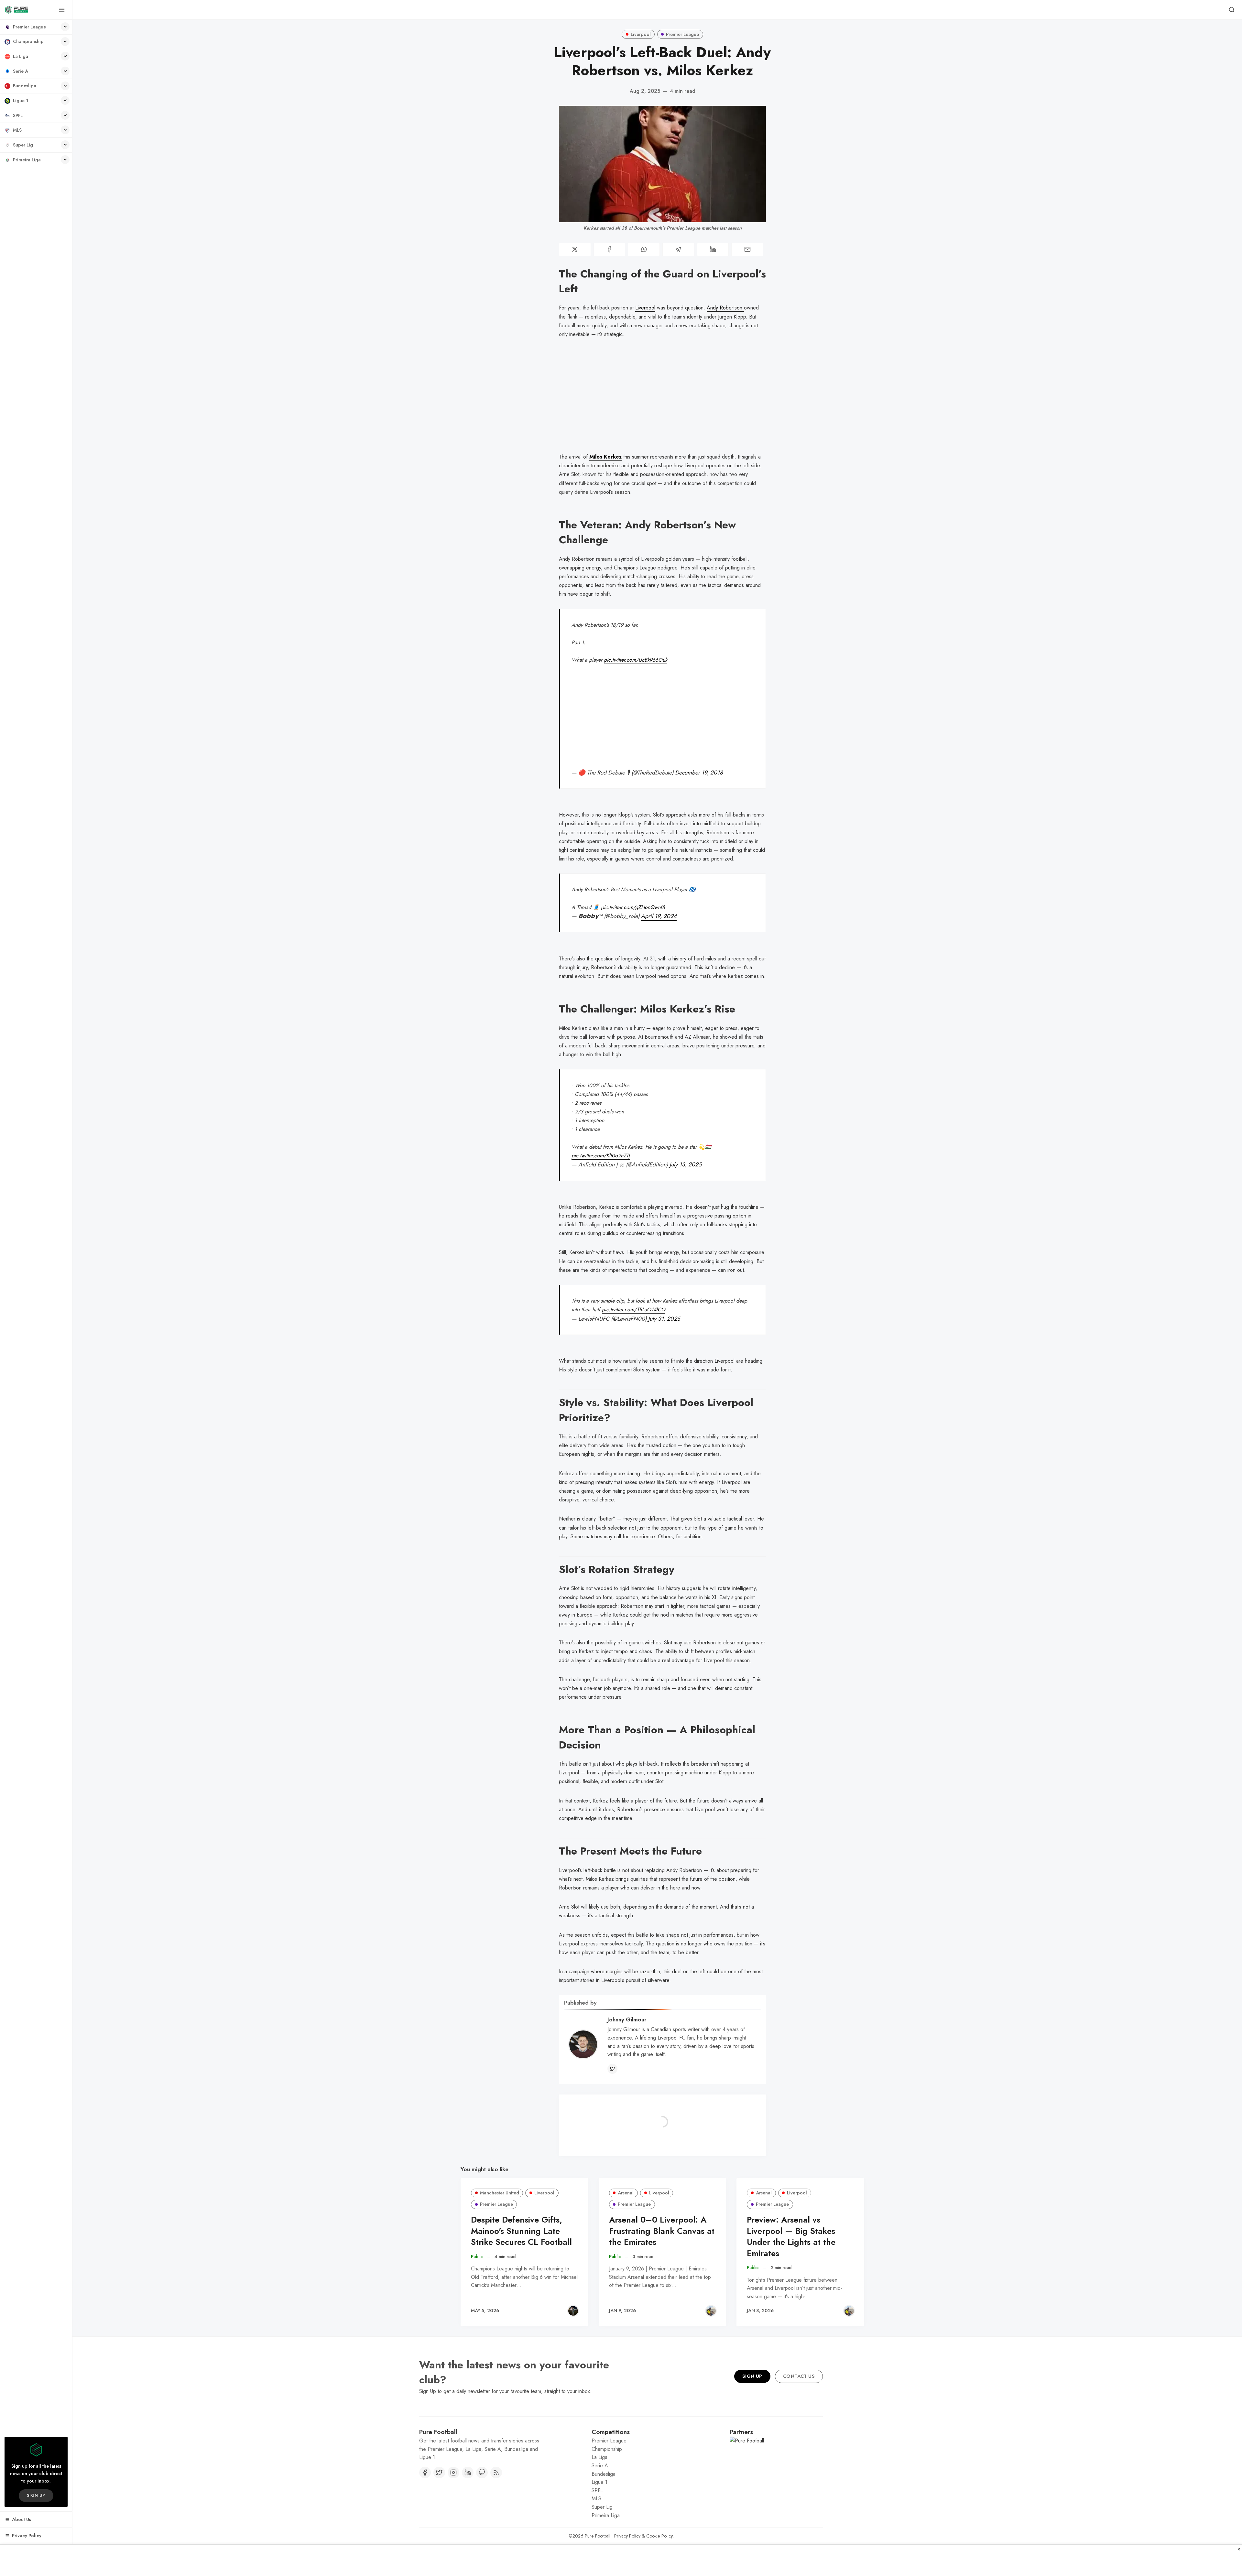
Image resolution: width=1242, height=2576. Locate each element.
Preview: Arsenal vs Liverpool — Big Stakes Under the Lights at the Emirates (791, 2237)
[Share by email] (747, 249)
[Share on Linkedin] (713, 249)
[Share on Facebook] (610, 249)
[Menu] (62, 10)
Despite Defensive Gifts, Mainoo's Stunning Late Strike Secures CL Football (521, 2231)
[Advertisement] (662, 401)
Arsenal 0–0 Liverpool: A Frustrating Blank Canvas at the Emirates (662, 2231)
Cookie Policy (659, 2568)
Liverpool (641, 34)
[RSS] (496, 2504)
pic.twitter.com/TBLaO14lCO (634, 1310)
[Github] (482, 2504)
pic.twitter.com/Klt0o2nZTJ (601, 1156)
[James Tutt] (573, 2311)
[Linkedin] (468, 2504)
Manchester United (500, 2193)
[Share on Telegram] (678, 249)
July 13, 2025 (686, 1164)
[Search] (1232, 10)
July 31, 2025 (664, 1319)
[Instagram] (453, 2504)
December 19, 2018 (699, 773)
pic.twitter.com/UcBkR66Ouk (636, 660)
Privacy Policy (627, 2568)
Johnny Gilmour (627, 2019)
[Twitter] (612, 2069)
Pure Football (598, 2568)
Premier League (682, 34)
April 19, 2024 (659, 916)
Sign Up (752, 2408)
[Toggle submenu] (65, 27)
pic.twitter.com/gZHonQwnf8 (633, 907)
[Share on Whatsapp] (644, 249)
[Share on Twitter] (575, 249)
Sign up (36, 2495)
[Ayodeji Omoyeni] (711, 2311)
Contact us (799, 2408)
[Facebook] (425, 2504)
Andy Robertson (725, 308)
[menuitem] (36, 27)
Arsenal (626, 2193)
